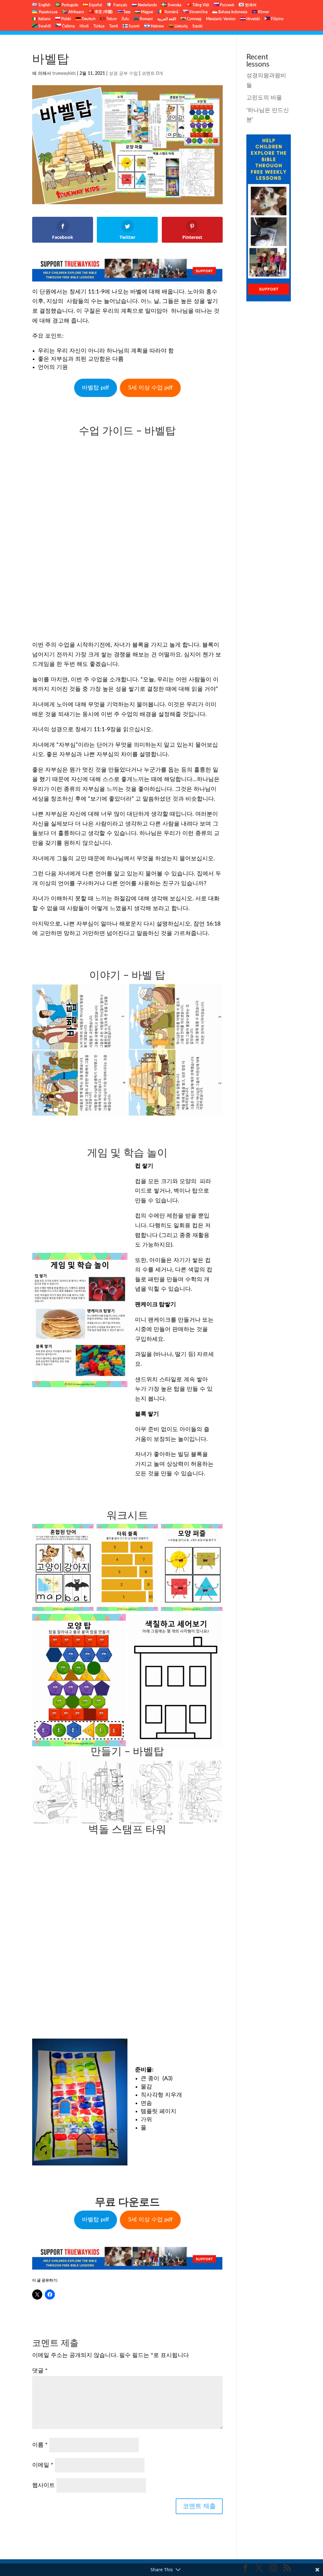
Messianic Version (221, 19)
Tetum (111, 19)
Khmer (263, 12)
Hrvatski (253, 19)
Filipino (277, 19)
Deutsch (88, 19)
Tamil (114, 26)
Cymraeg (194, 19)
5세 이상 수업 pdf (150, 388)
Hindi (84, 26)
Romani (146, 19)
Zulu (125, 19)
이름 (40, 2445)
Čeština (68, 26)
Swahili (44, 26)
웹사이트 (44, 2485)
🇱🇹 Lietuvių (178, 26)
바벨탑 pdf (95, 388)
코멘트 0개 (152, 74)
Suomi (134, 26)
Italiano (44, 19)
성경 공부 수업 (123, 74)
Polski (66, 19)
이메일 (43, 2465)
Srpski (197, 26)
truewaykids (64, 74)
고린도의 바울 (264, 98)
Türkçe (99, 26)
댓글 (40, 2371)
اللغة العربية (167, 19)
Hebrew (157, 26)
